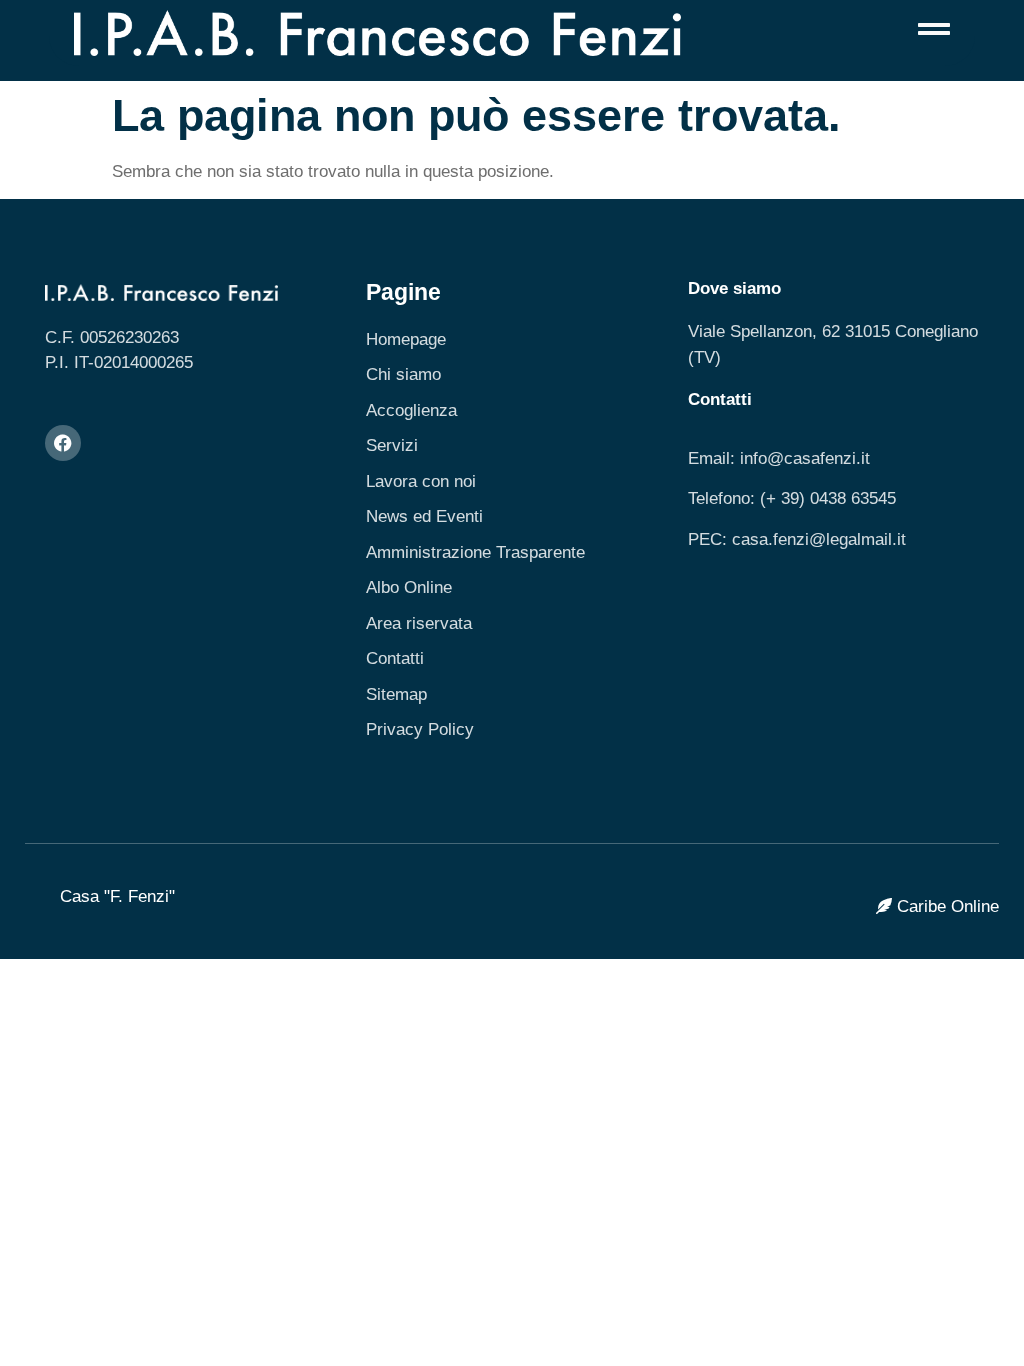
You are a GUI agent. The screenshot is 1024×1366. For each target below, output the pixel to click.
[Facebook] (63, 443)
